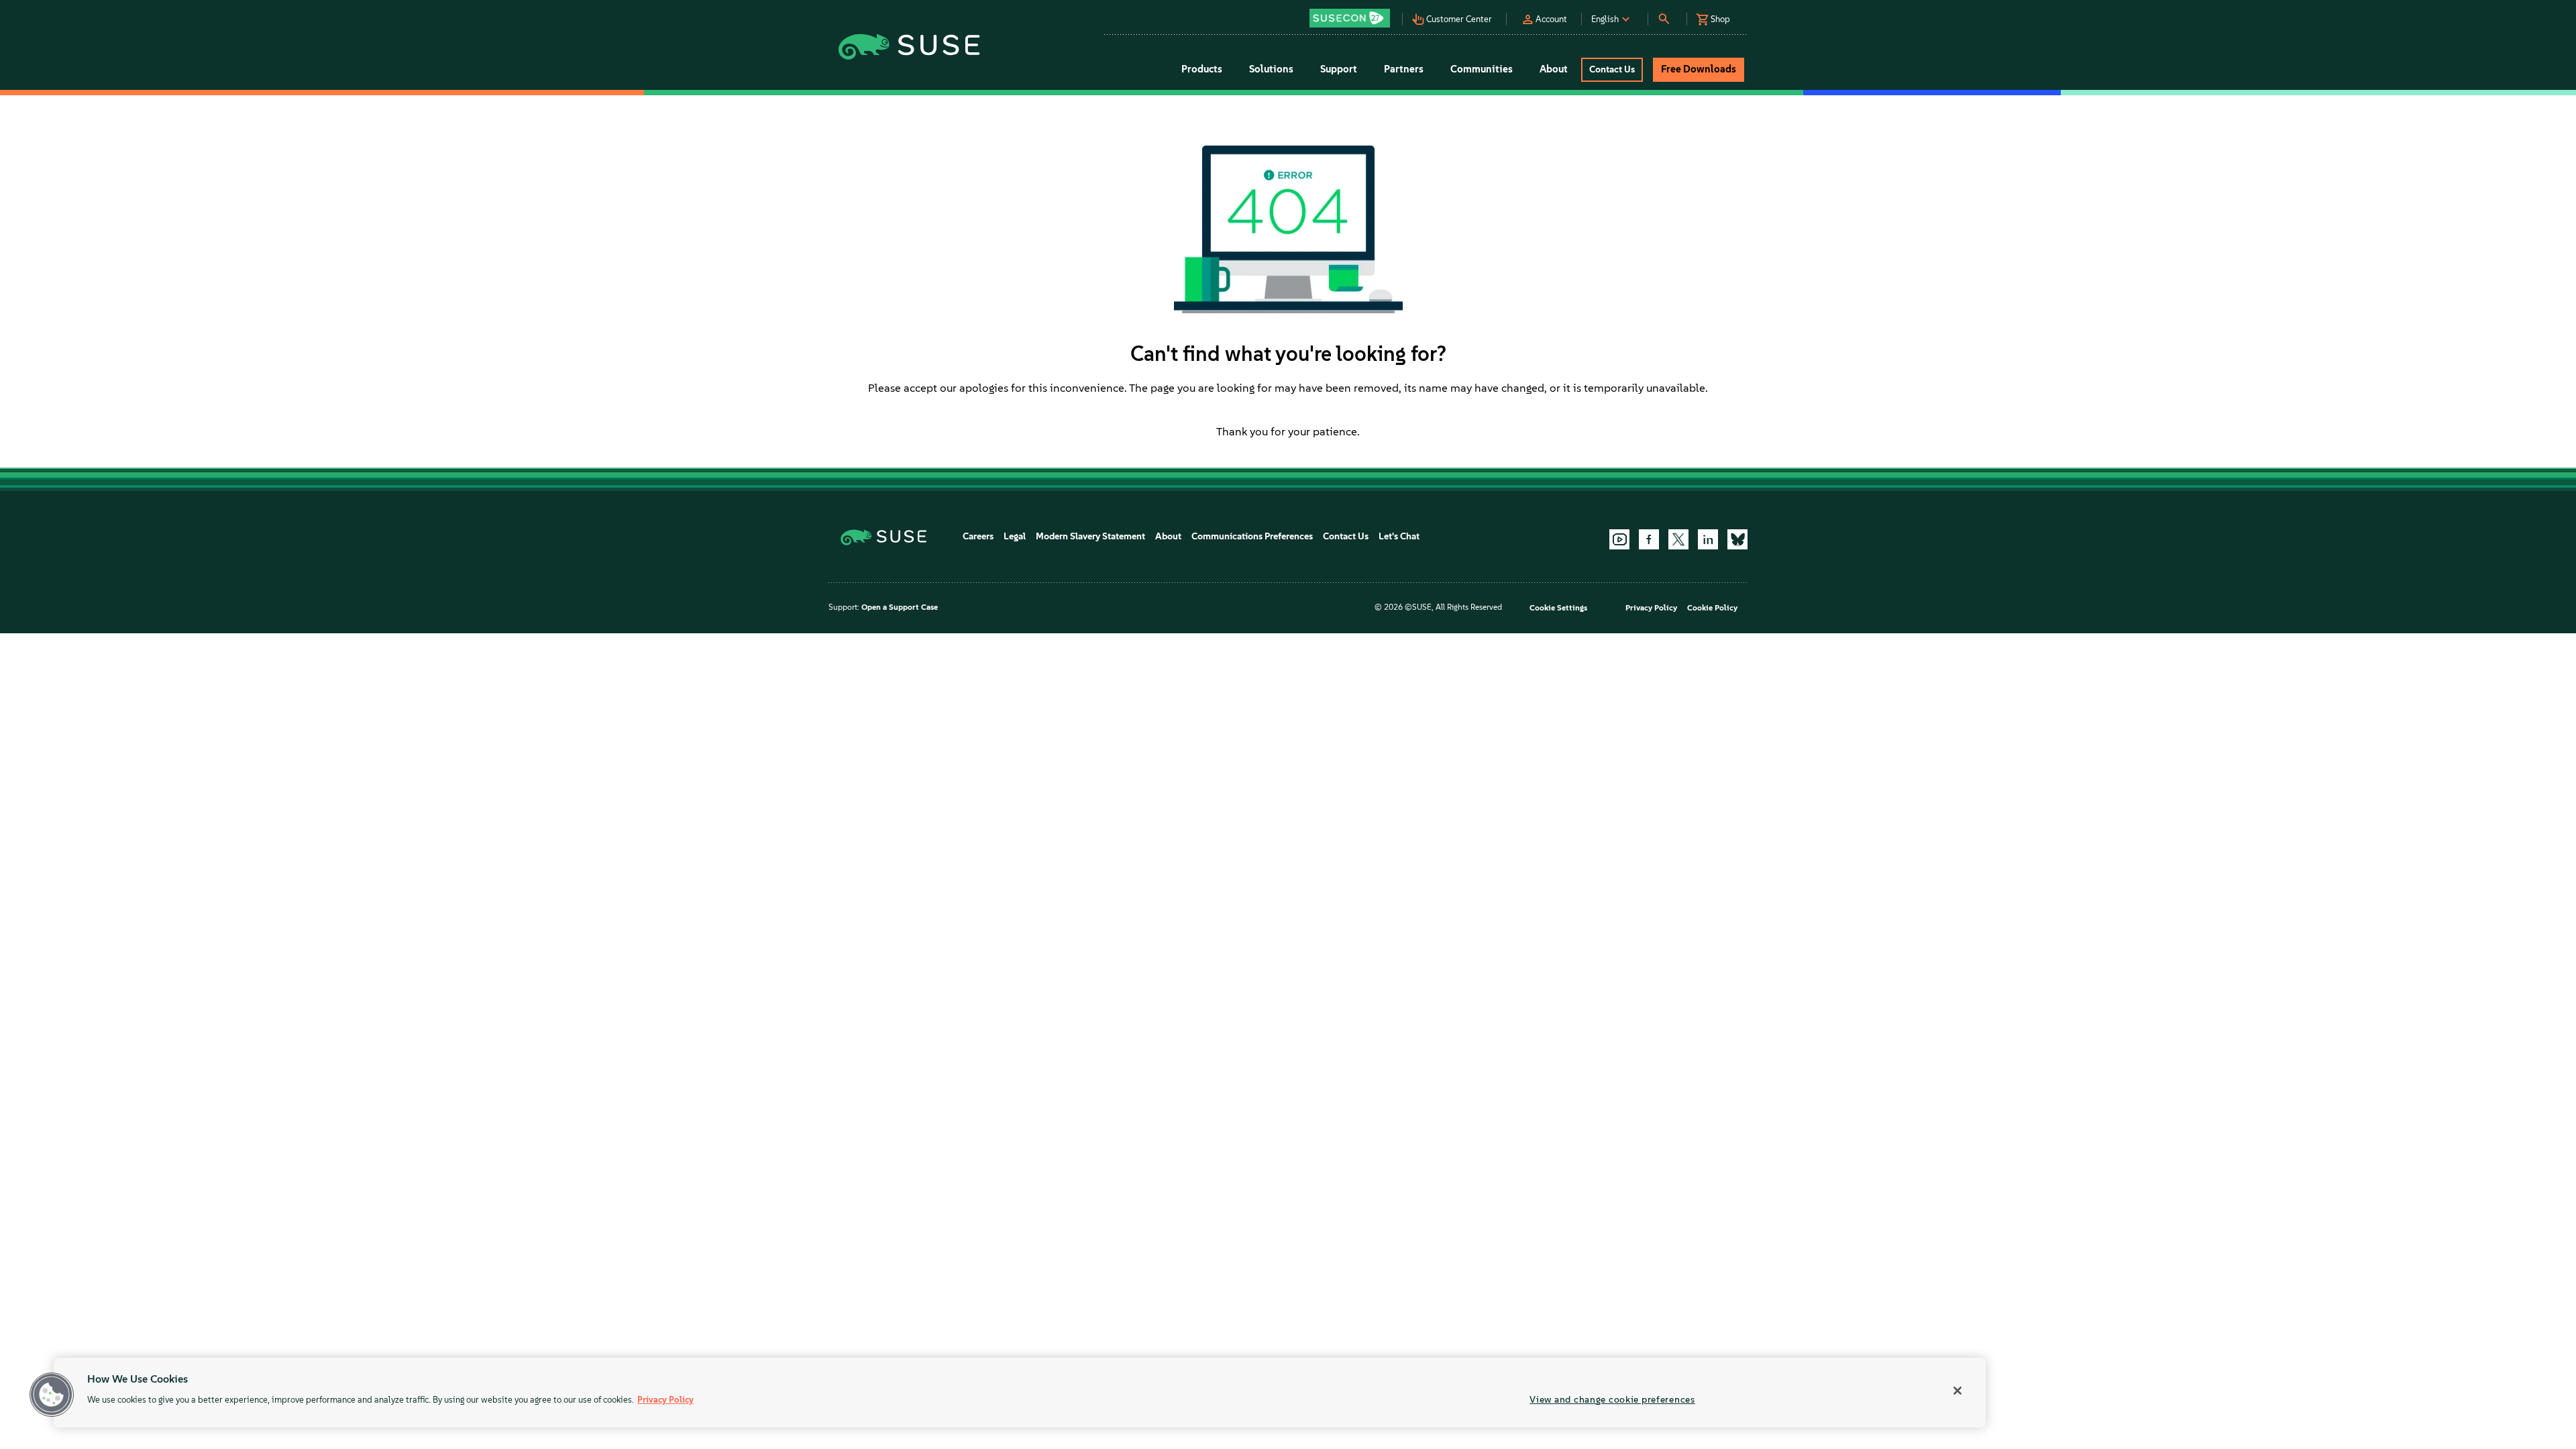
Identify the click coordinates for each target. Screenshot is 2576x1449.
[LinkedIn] (1708, 539)
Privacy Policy (1651, 608)
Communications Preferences (1252, 536)
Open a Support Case (900, 607)
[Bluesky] (1737, 539)
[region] (1020, 1393)
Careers (978, 536)
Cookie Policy (1712, 608)
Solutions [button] (1271, 69)
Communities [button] (1482, 69)
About (1168, 536)
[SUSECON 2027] (1350, 18)
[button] (1353, 14)
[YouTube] (1619, 539)
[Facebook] (1649, 539)
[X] (1678, 539)
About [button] (1554, 69)
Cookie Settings (1558, 608)
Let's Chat (1399, 536)
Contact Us (1346, 536)
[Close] (1957, 1391)
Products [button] (1202, 69)
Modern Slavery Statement (1090, 536)
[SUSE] (889, 536)
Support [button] (1339, 69)
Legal (1015, 536)
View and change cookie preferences (1612, 1399)
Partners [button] (1404, 69)
